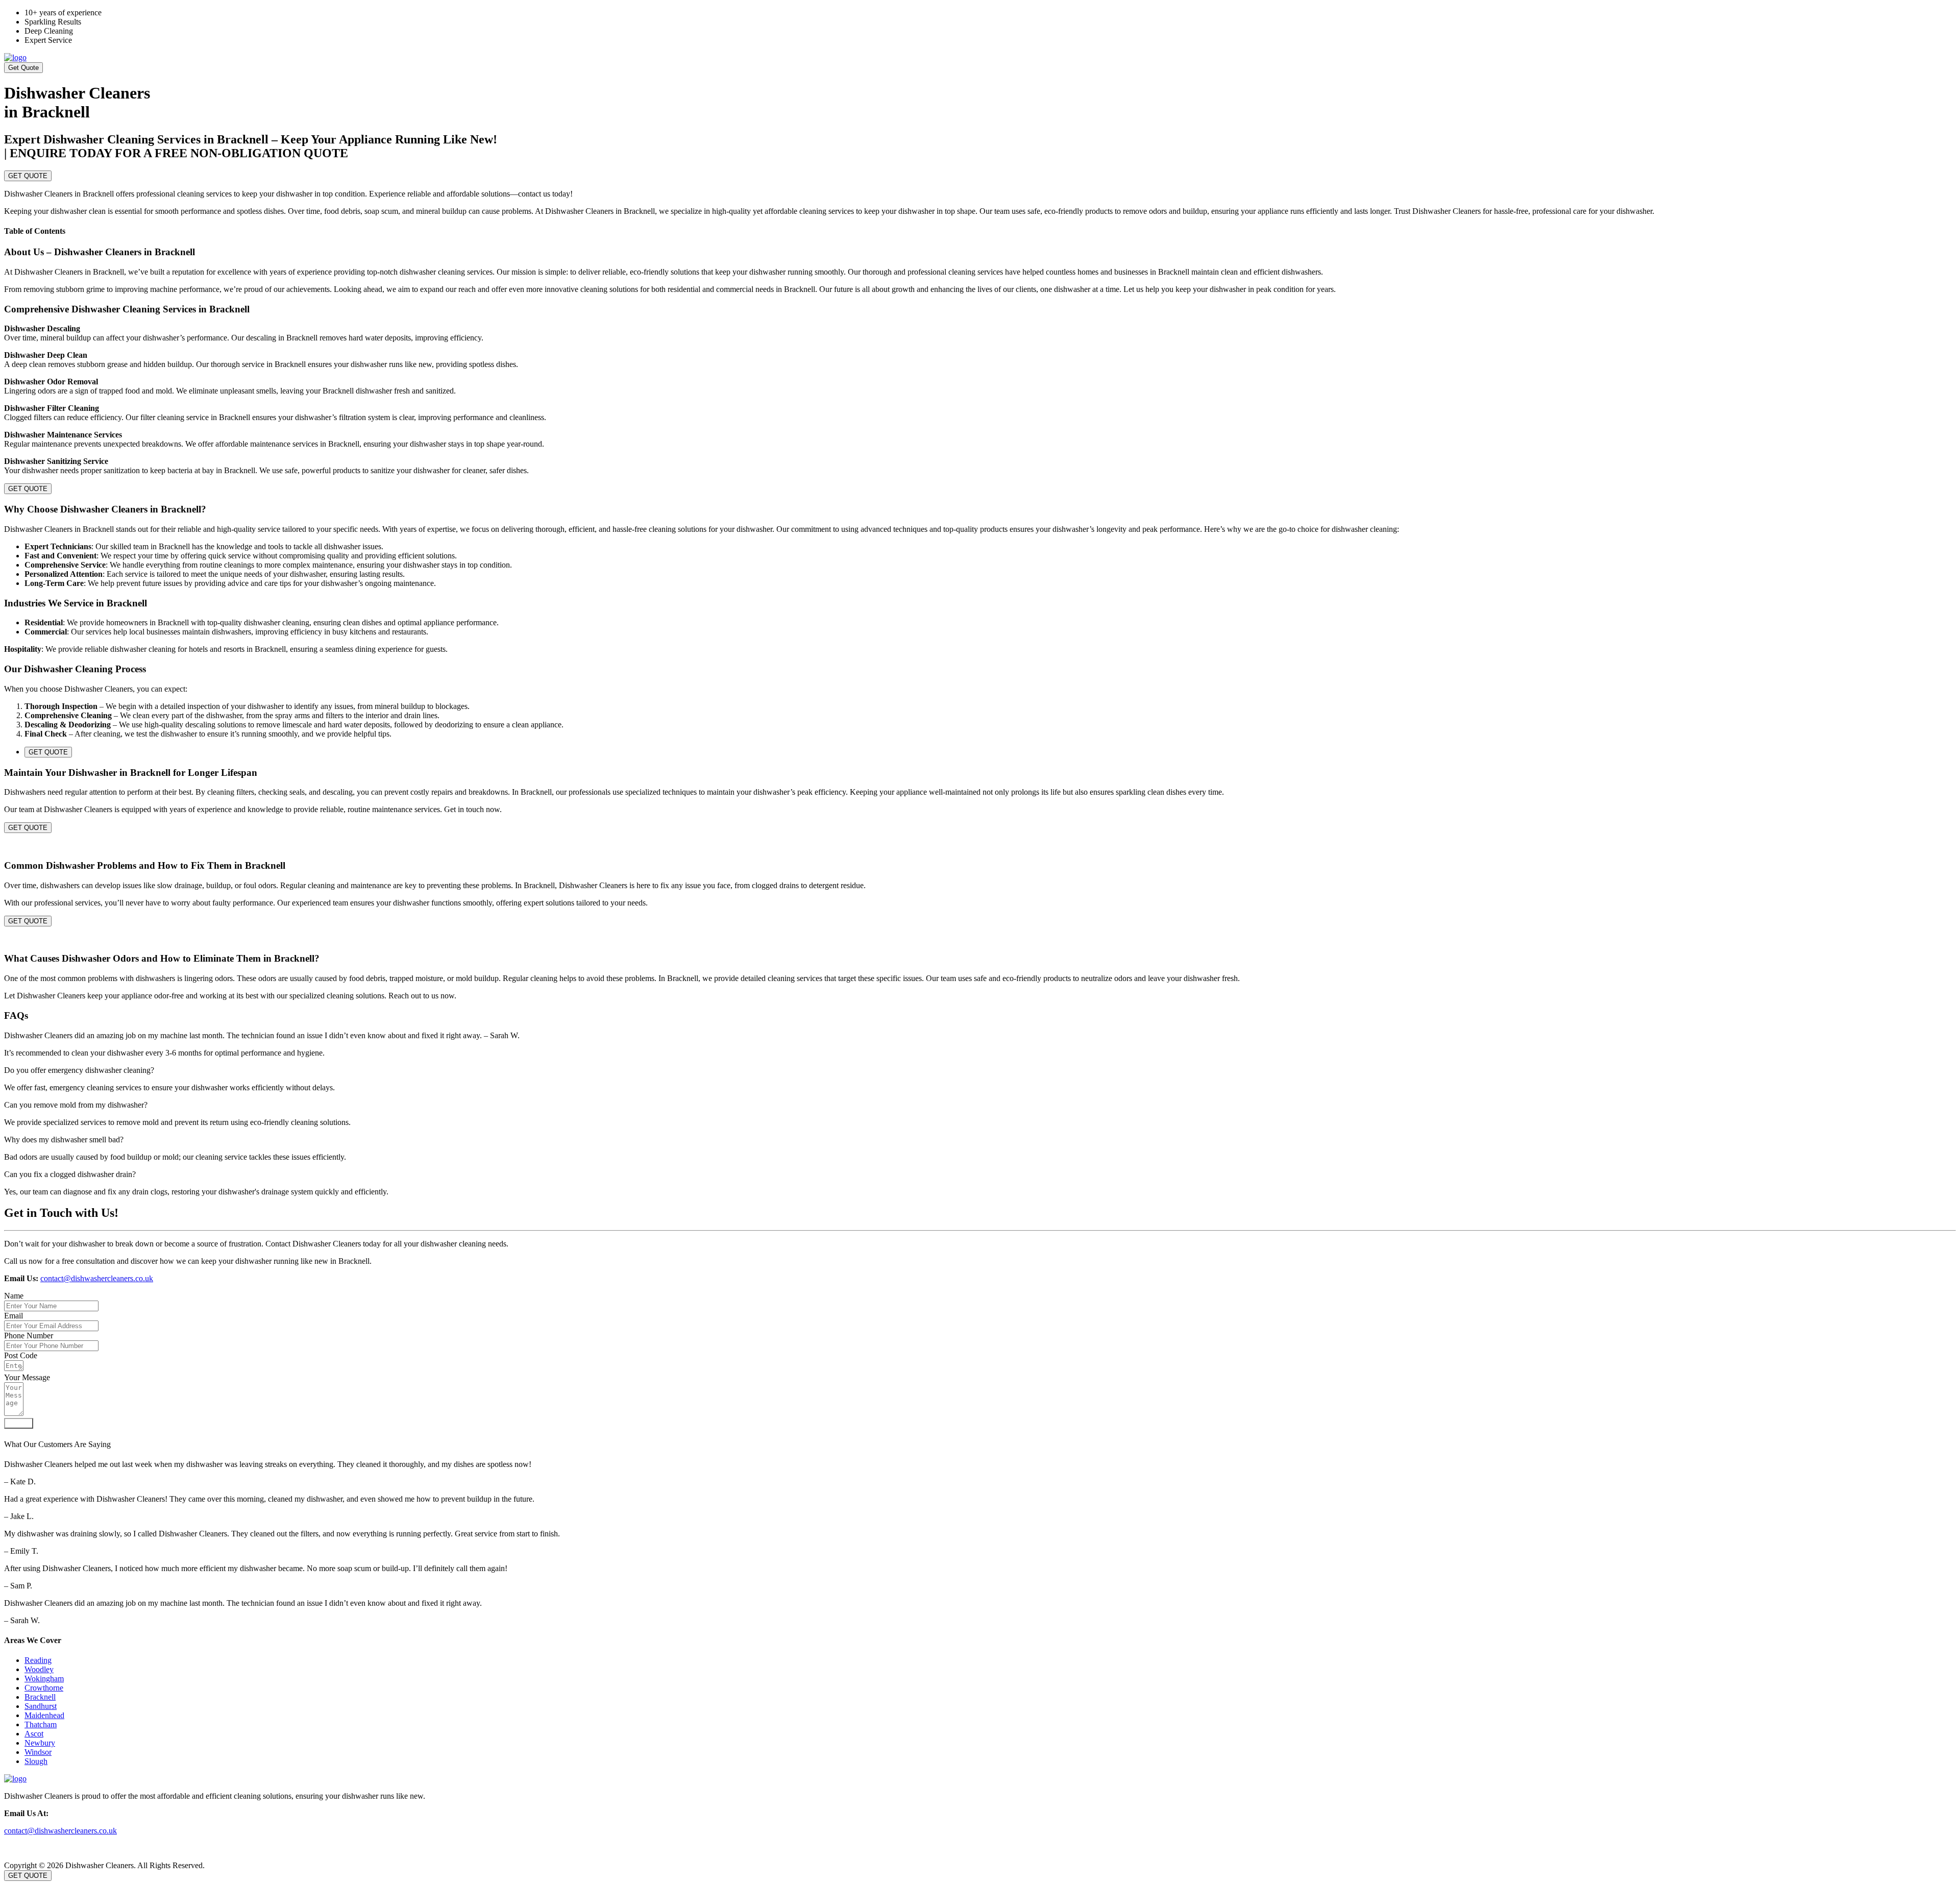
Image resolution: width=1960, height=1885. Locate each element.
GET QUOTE (28, 176)
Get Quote (23, 68)
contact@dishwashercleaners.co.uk (97, 1278)
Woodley (39, 1669)
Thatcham (41, 1724)
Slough (36, 1761)
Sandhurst (41, 1706)
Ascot (34, 1734)
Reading (38, 1660)
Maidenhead (44, 1715)
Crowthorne (44, 1688)
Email (14, 1316)
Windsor (38, 1752)
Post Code (21, 1355)
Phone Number (29, 1336)
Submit (19, 1423)
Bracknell (40, 1697)
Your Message (27, 1377)
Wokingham (44, 1679)
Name (14, 1296)
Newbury (40, 1743)
